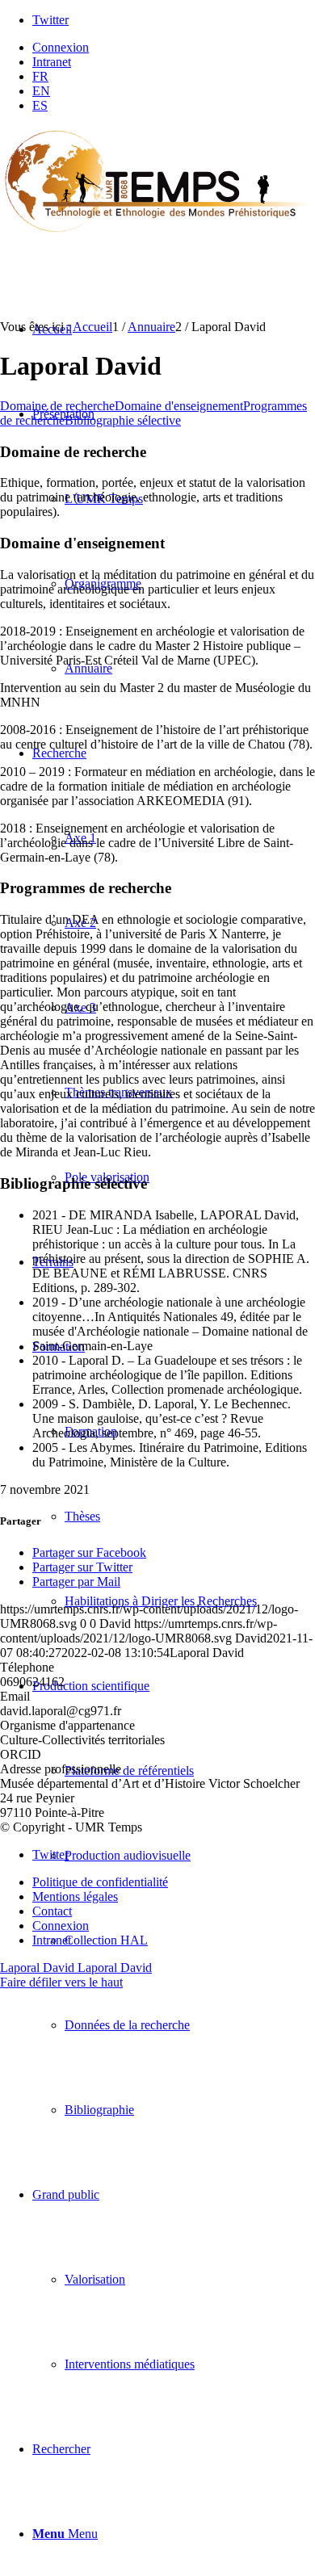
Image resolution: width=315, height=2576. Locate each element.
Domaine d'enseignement (179, 406)
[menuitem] (174, 48)
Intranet (52, 62)
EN (41, 91)
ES (40, 105)
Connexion (61, 47)
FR (40, 76)
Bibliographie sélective (123, 420)
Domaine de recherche (57, 406)
